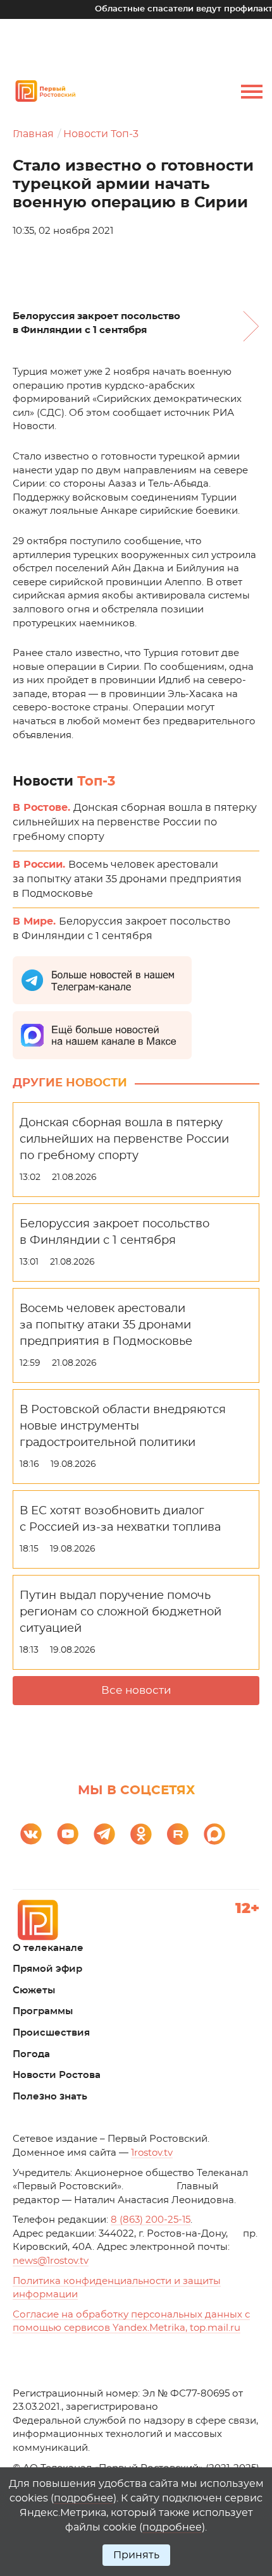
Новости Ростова (57, 2075)
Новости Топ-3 (101, 134)
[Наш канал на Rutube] (178, 1834)
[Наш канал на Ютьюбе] (68, 1834)
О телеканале (48, 1948)
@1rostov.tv (51, 2261)
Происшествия (51, 2033)
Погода (31, 2054)
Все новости (136, 1690)
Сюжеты (34, 1990)
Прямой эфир (47, 1969)
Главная (33, 134)
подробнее (83, 2498)
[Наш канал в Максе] (214, 1834)
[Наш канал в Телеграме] (104, 1834)
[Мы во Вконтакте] (31, 1834)
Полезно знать (50, 2097)
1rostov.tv (152, 2153)
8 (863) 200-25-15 (151, 2220)
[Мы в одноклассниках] (141, 1834)
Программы (43, 2011)
